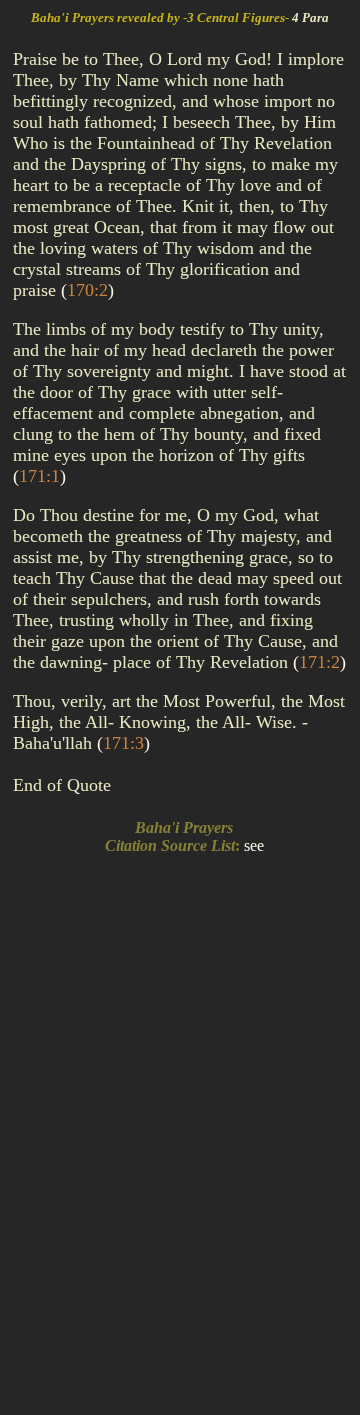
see (254, 845)
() (87, 290)
